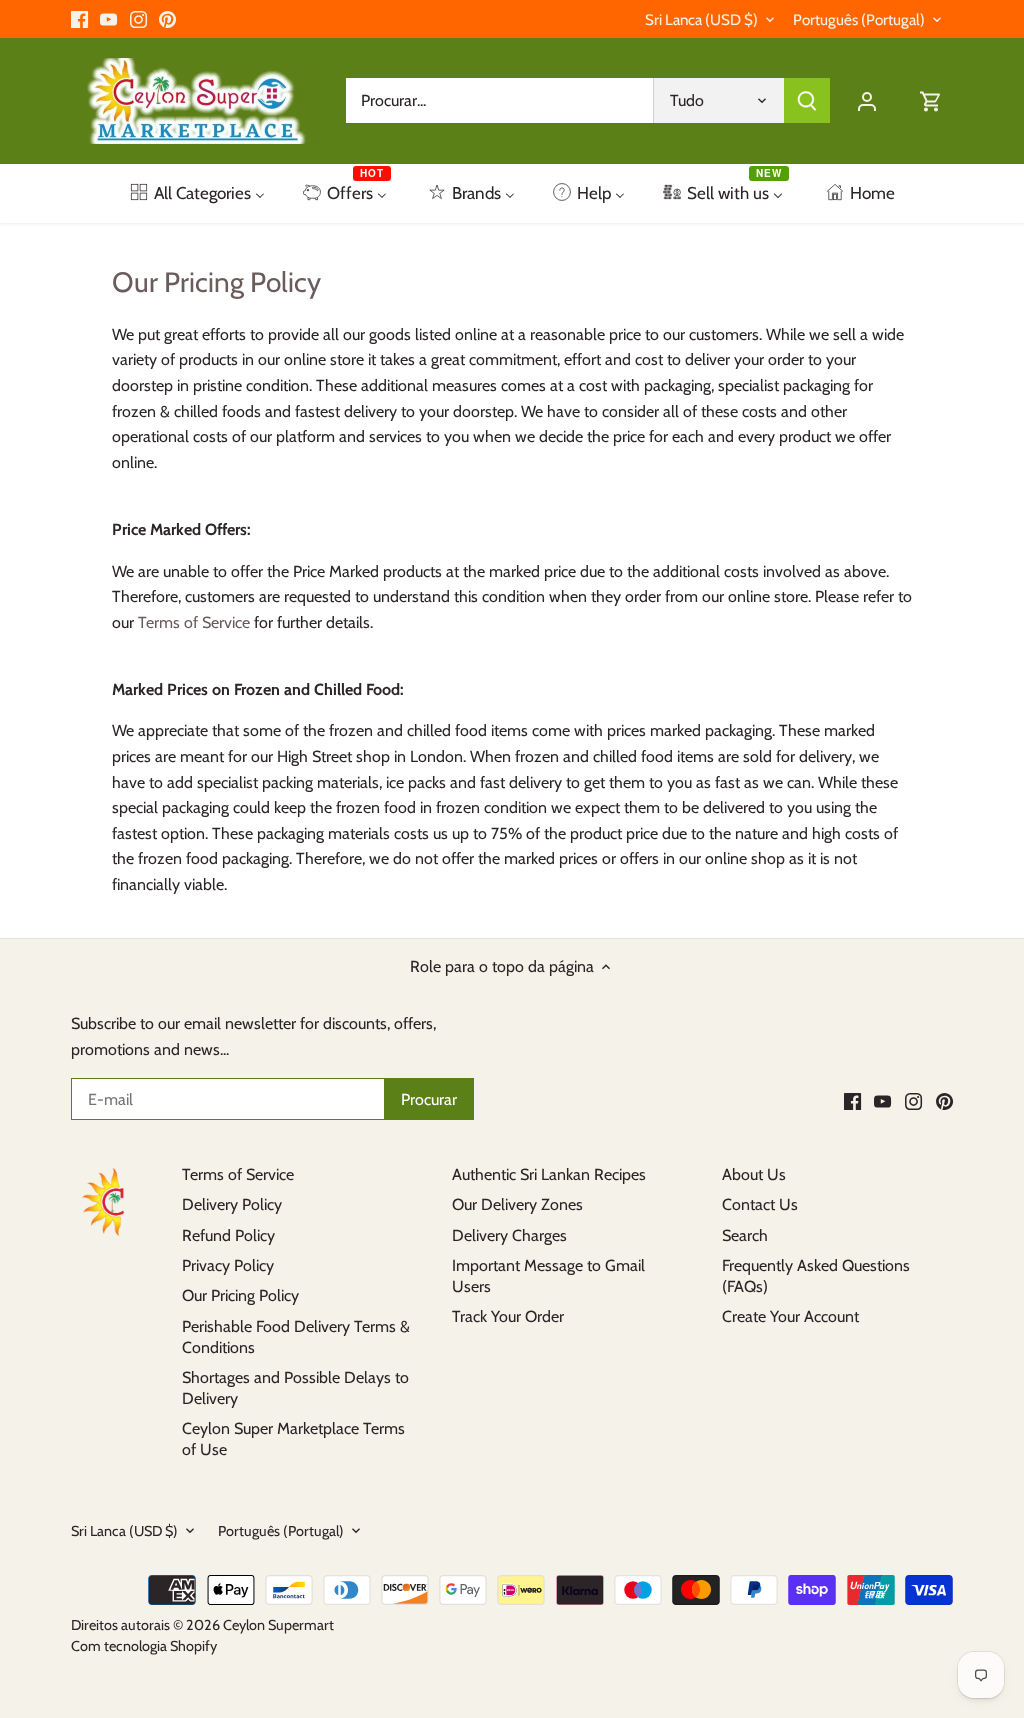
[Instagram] (138, 19)
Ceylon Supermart (278, 1625)
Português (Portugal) (859, 20)
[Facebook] (79, 19)
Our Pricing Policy (240, 1295)
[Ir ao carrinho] (931, 100)
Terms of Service (194, 622)
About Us (754, 1174)
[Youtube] (108, 19)
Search (745, 1235)
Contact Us (760, 1204)
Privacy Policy (228, 1265)
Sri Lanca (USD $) (701, 20)
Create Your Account (790, 1316)
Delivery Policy (232, 1204)
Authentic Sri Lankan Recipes (549, 1174)
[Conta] (867, 100)
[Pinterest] (167, 19)
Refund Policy (228, 1235)
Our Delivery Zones (517, 1204)
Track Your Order (508, 1316)
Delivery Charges (509, 1235)
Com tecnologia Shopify (144, 1646)
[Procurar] (807, 100)
